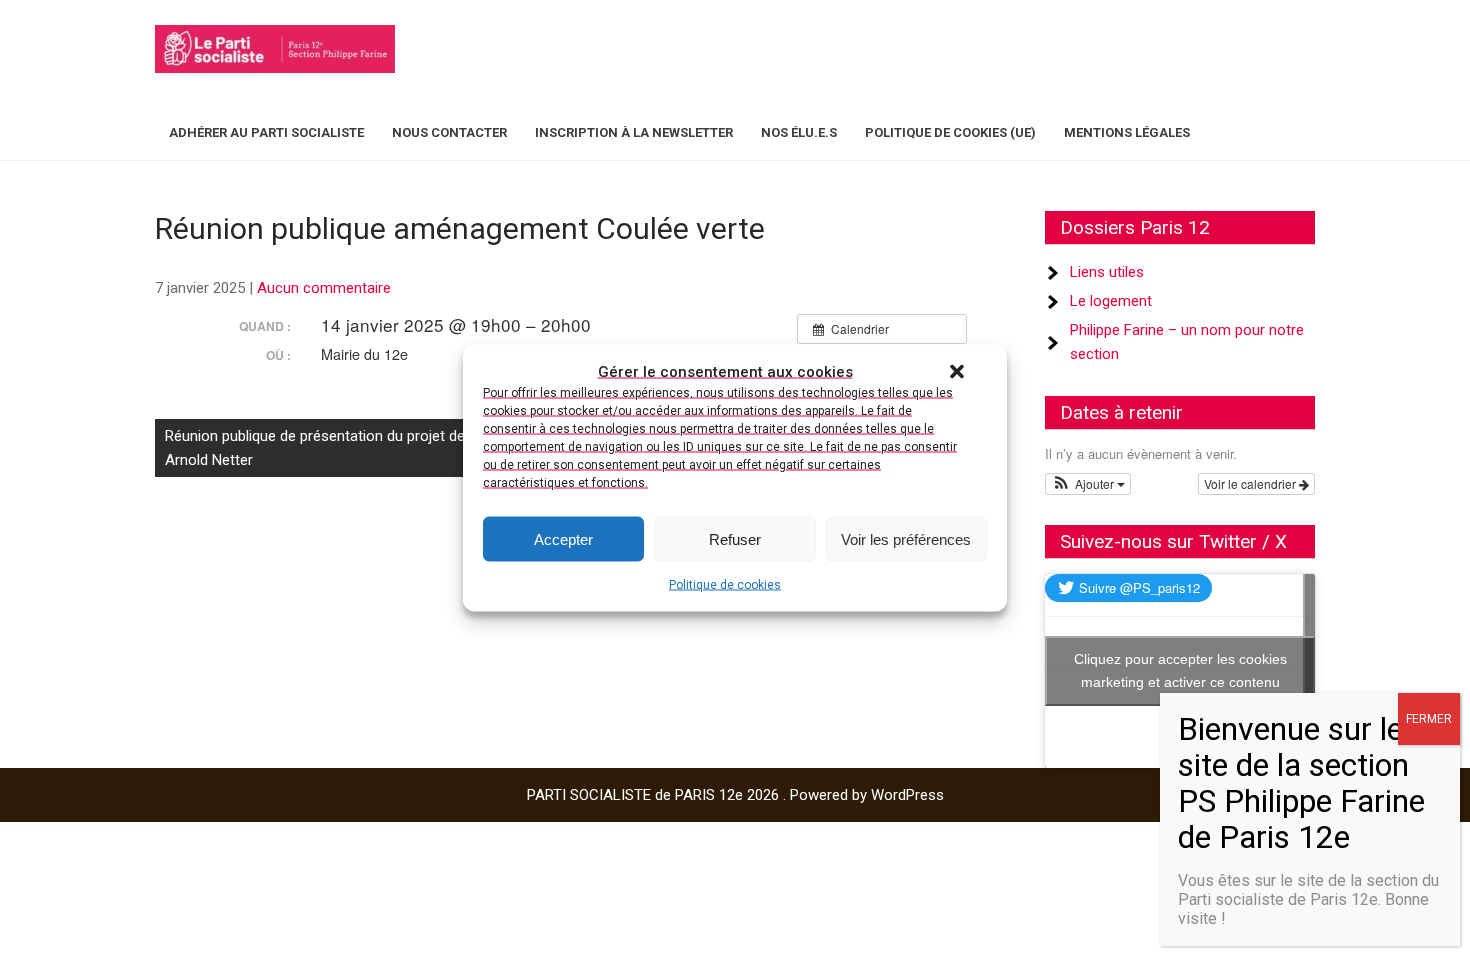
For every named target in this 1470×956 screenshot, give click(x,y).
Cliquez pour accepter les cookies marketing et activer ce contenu (1180, 670)
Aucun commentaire (324, 288)
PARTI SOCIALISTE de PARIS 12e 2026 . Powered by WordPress (735, 795)
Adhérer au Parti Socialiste (266, 132)
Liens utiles (1107, 272)
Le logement (1111, 301)
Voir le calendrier (1251, 483)
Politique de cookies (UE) (950, 132)
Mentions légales (1127, 132)
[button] (957, 372)
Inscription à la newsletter (634, 132)
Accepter (563, 538)
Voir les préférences (906, 538)
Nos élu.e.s (799, 132)
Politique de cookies (725, 585)
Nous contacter (449, 132)
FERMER (1429, 719)
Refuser (735, 538)
